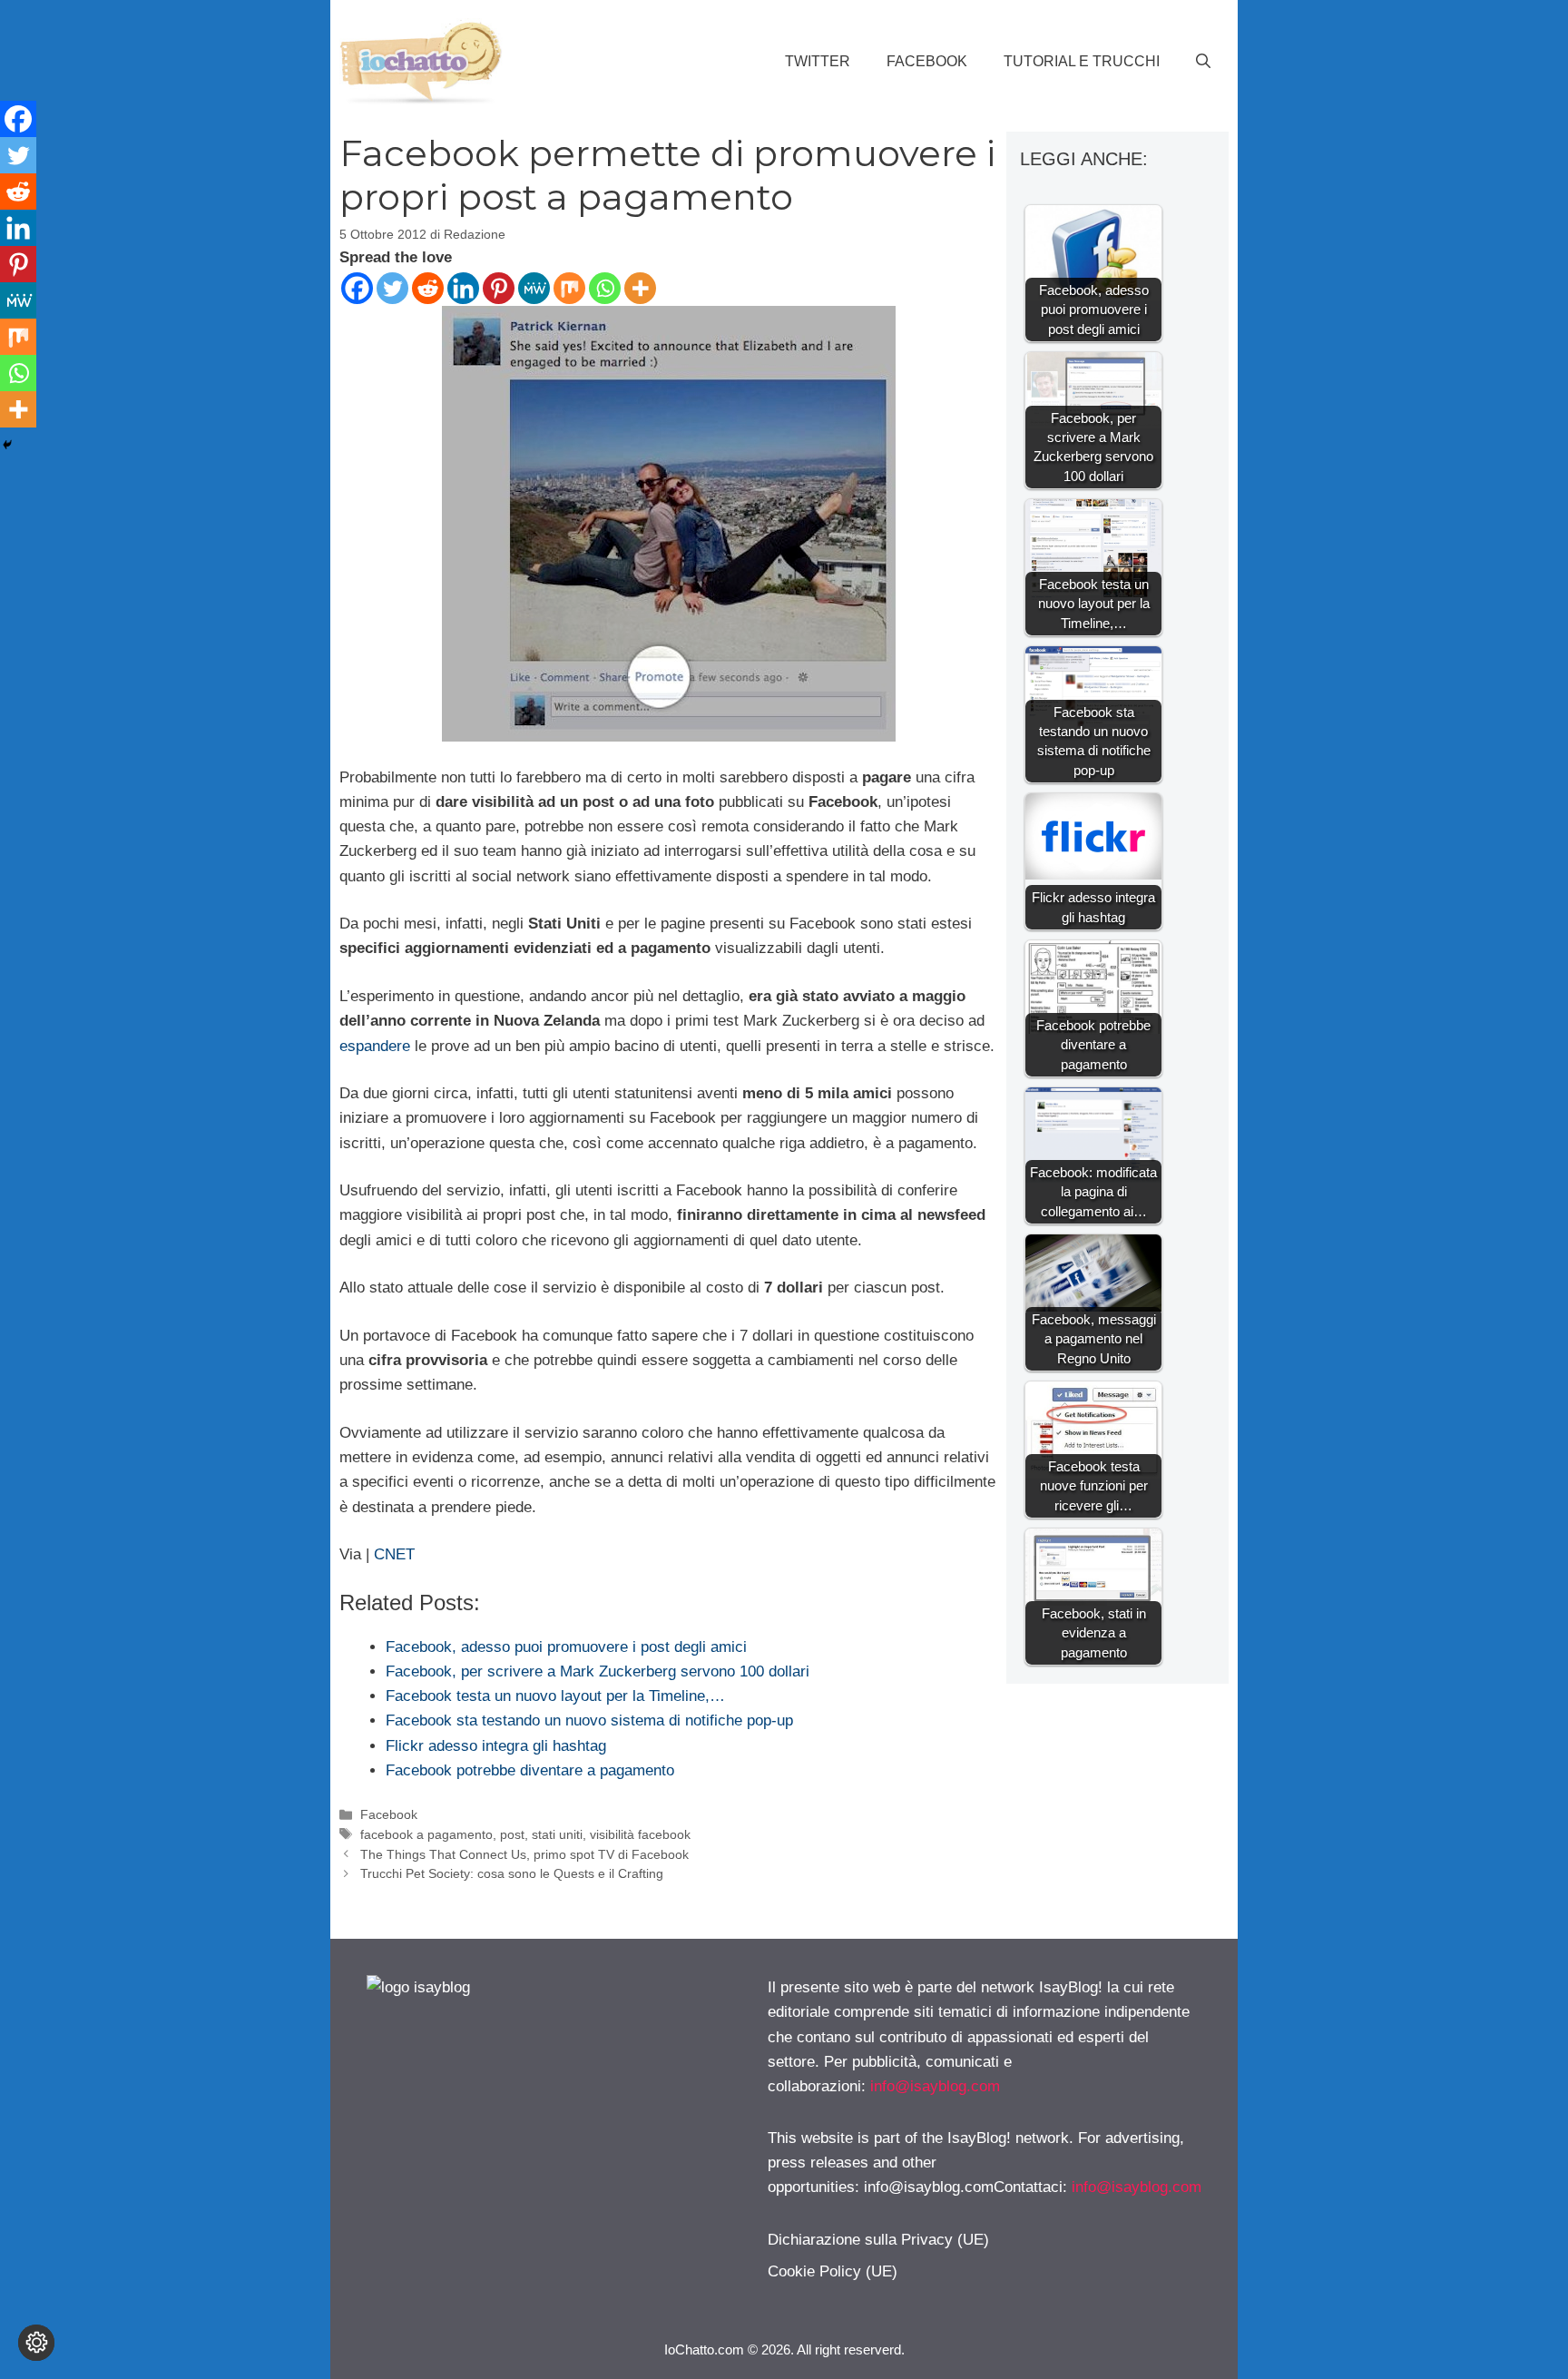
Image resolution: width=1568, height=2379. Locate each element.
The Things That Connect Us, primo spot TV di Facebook (524, 1854)
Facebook (927, 61)
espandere (375, 1046)
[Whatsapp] (605, 288)
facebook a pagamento (426, 1834)
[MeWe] (534, 288)
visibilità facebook (640, 1834)
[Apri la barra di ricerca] (1203, 62)
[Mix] (569, 288)
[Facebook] (357, 288)
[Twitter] (392, 288)
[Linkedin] (463, 288)
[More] (640, 288)
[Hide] (7, 445)
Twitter (818, 61)
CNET (394, 1554)
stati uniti (557, 1834)
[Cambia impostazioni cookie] (36, 2343)
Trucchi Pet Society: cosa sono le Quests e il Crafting (512, 1873)
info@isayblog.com (935, 2086)
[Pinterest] (499, 288)
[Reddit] (428, 288)
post (512, 1834)
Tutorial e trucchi (1082, 61)
